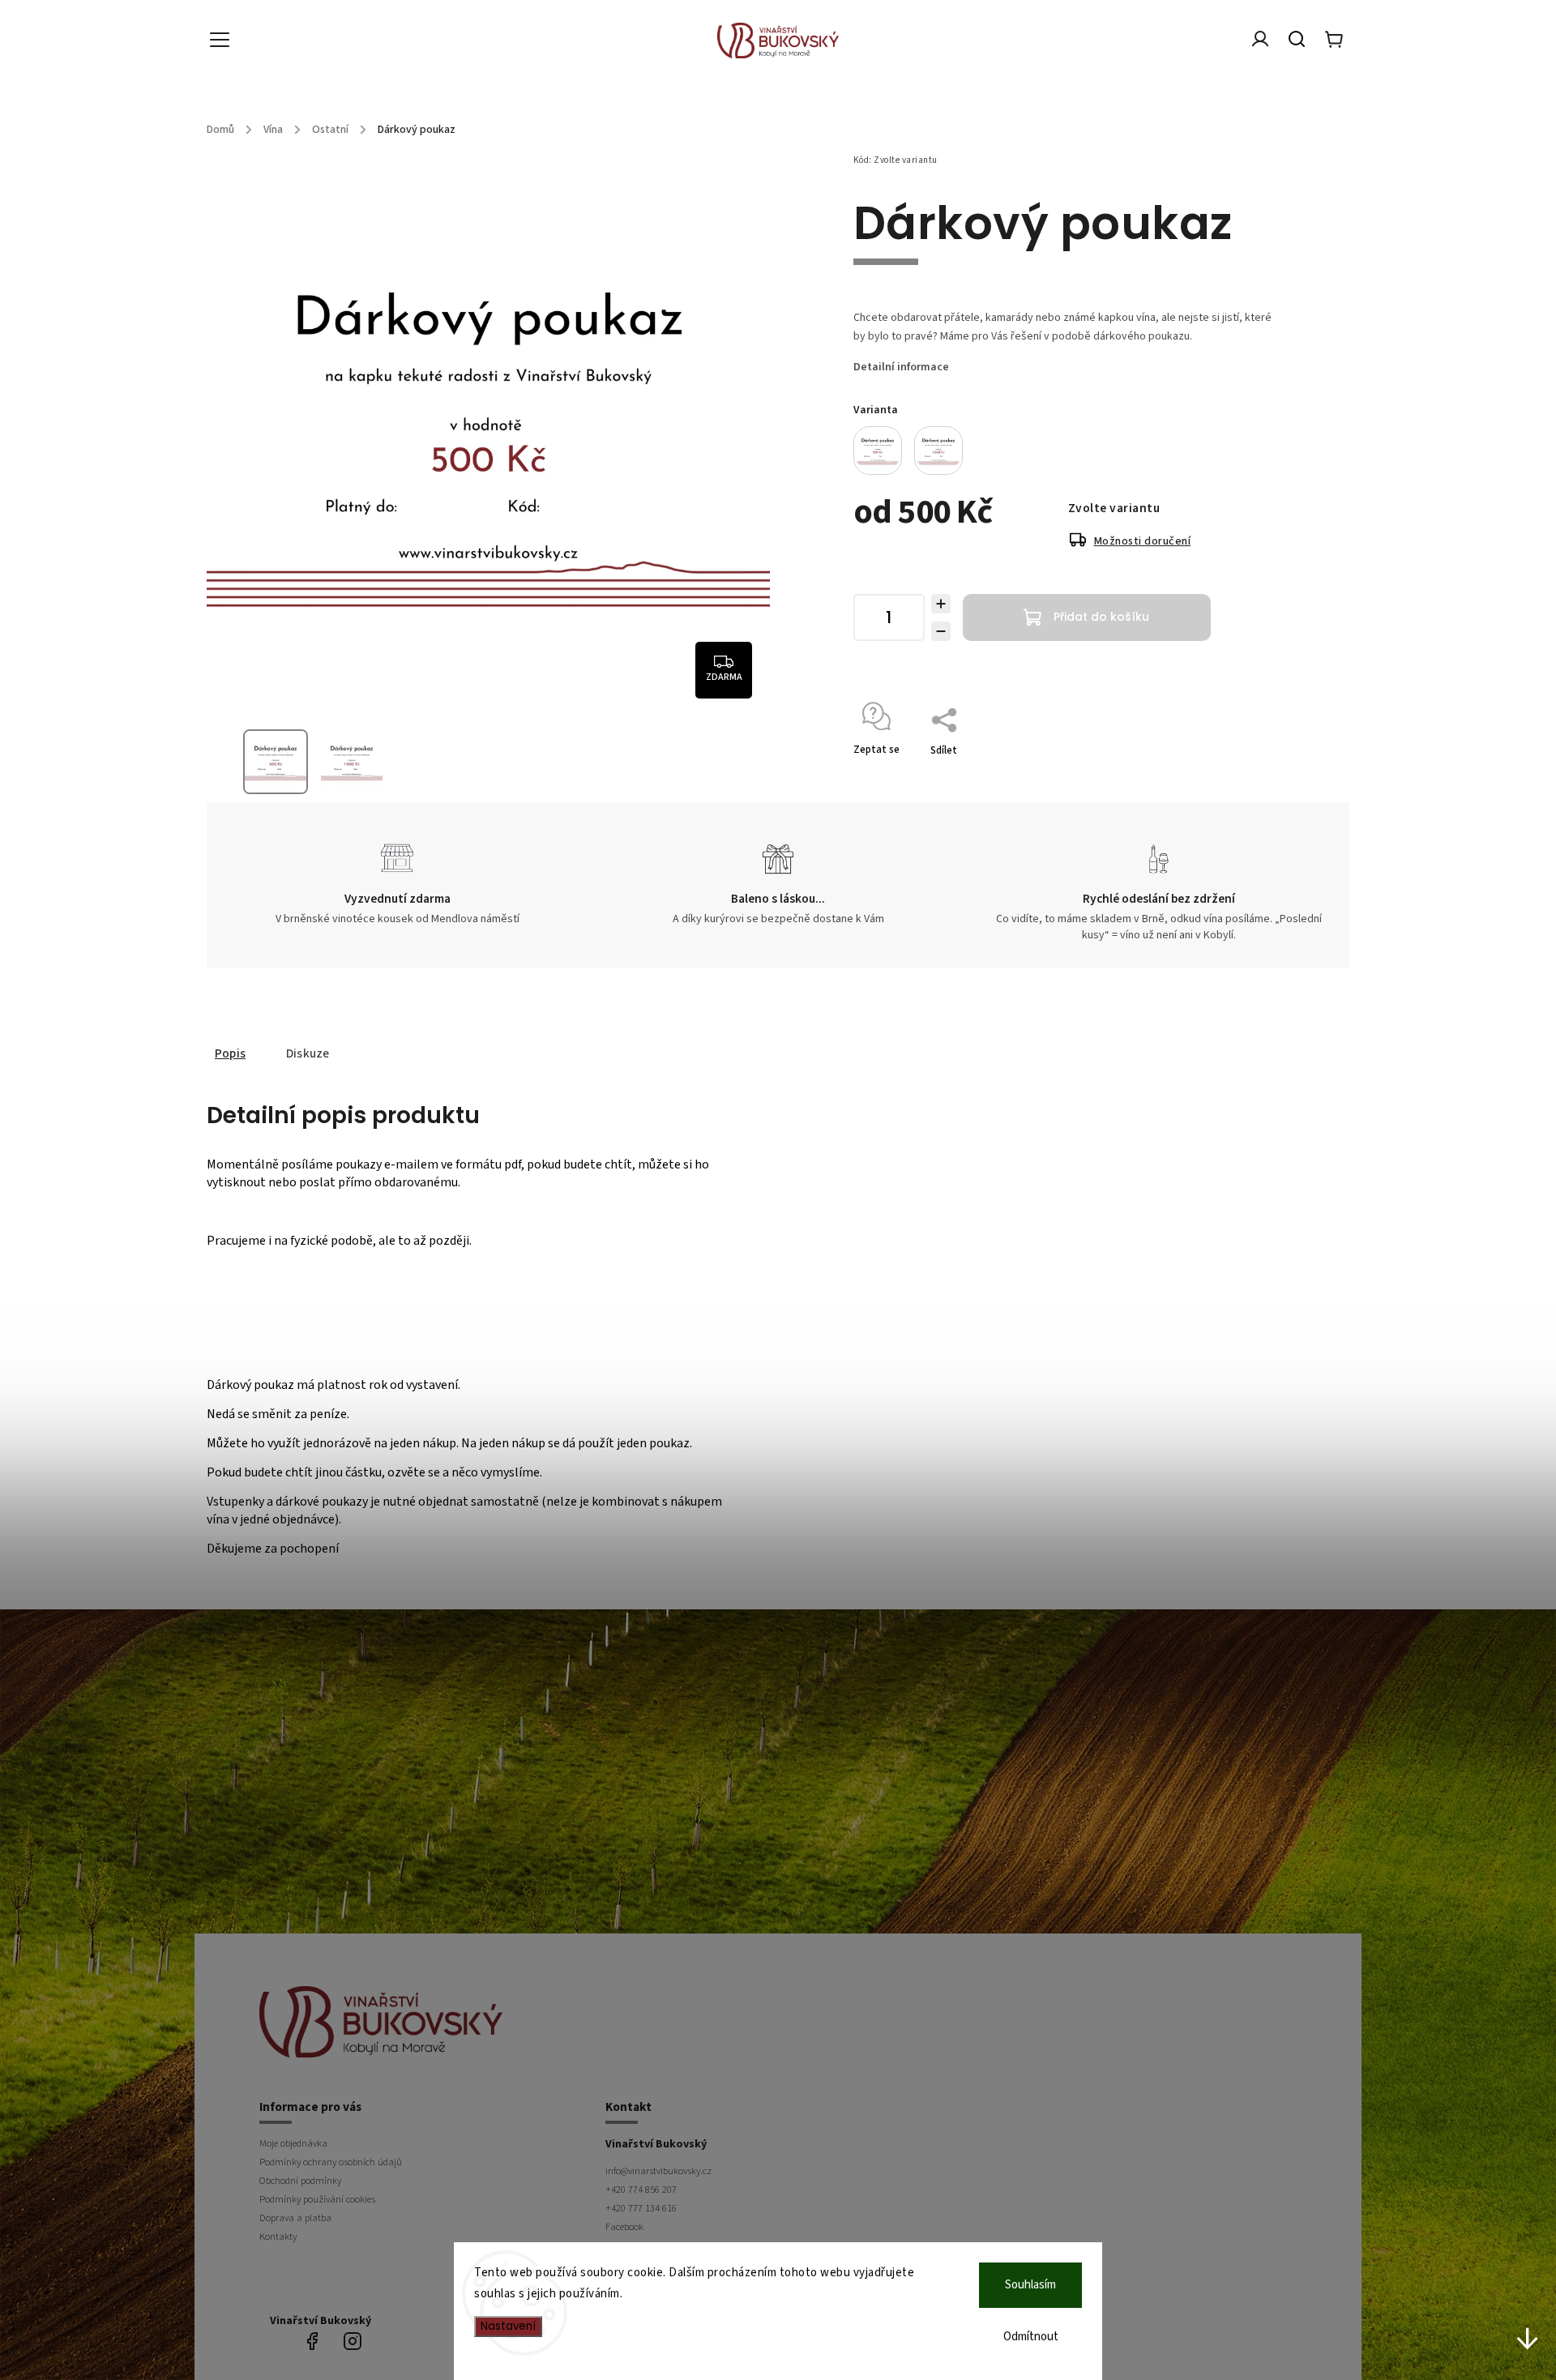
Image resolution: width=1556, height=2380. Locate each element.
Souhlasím (1030, 2285)
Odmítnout (1031, 2337)
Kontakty (278, 2237)
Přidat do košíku (1101, 617)
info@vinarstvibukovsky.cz (658, 2171)
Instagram (353, 2341)
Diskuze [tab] (308, 1053)
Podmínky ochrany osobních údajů (331, 2162)
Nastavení (508, 2326)
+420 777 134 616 (641, 2208)
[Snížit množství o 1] (941, 631)
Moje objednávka (293, 2143)
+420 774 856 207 (641, 2190)
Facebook (624, 2227)
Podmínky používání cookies (317, 2199)
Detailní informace (901, 367)
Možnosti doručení (1143, 541)
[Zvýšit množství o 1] (941, 604)
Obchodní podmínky (300, 2181)
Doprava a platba (295, 2218)
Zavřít (1231, 771)
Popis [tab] (230, 1053)
